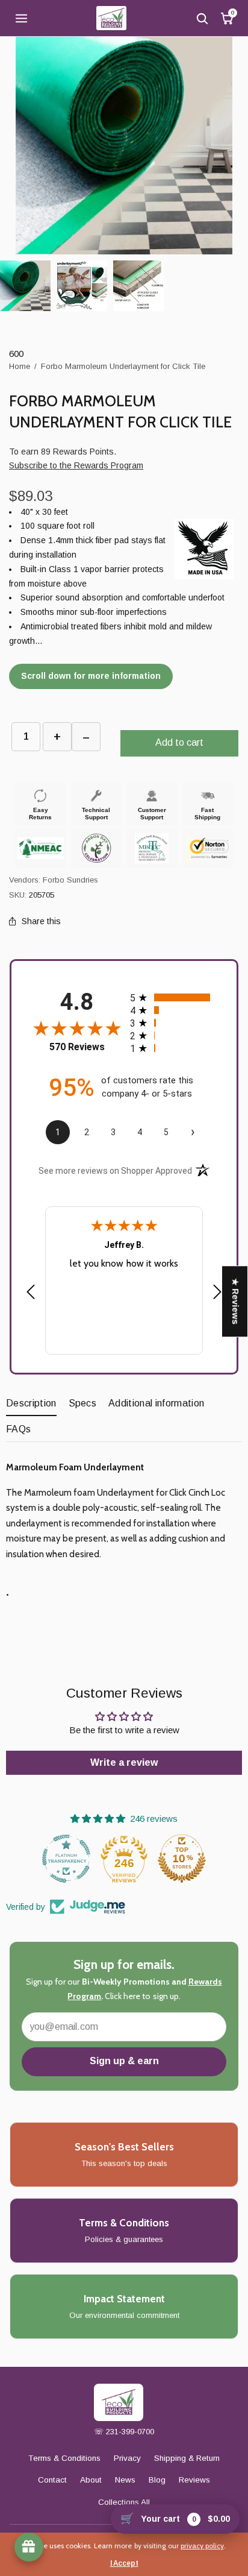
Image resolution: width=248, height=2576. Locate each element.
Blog (157, 2480)
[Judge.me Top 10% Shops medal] (124, 1859)
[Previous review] (31, 1293)
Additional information (156, 1403)
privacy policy (202, 2546)
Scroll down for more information (91, 676)
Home (20, 366)
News (125, 2480)
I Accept (124, 2563)
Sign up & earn (124, 2061)
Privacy (127, 2458)
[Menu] (21, 18)
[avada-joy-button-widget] (29, 2547)
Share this (41, 921)
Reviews (194, 2480)
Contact (52, 2480)
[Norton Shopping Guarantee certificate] (207, 848)
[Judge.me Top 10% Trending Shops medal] (182, 1859)
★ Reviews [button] (235, 1301)
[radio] (174, 997)
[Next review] (217, 1293)
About (91, 2480)
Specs (83, 1403)
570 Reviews (77, 1047)
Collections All (124, 2502)
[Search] (202, 18)
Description (31, 1403)
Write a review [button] (124, 1762)
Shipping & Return (187, 2458)
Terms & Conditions (64, 2458)
